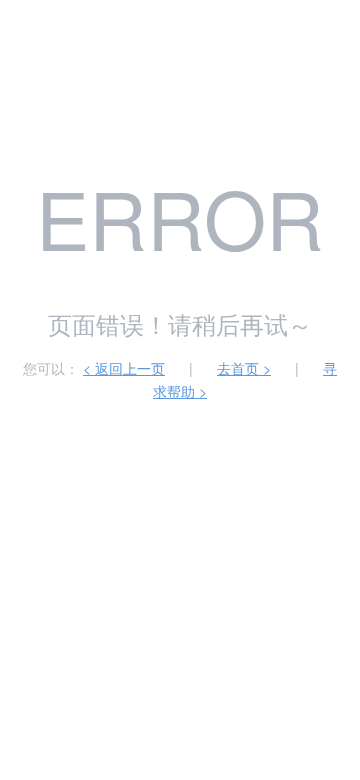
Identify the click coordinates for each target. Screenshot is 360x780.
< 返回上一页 (124, 368)
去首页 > (244, 368)
